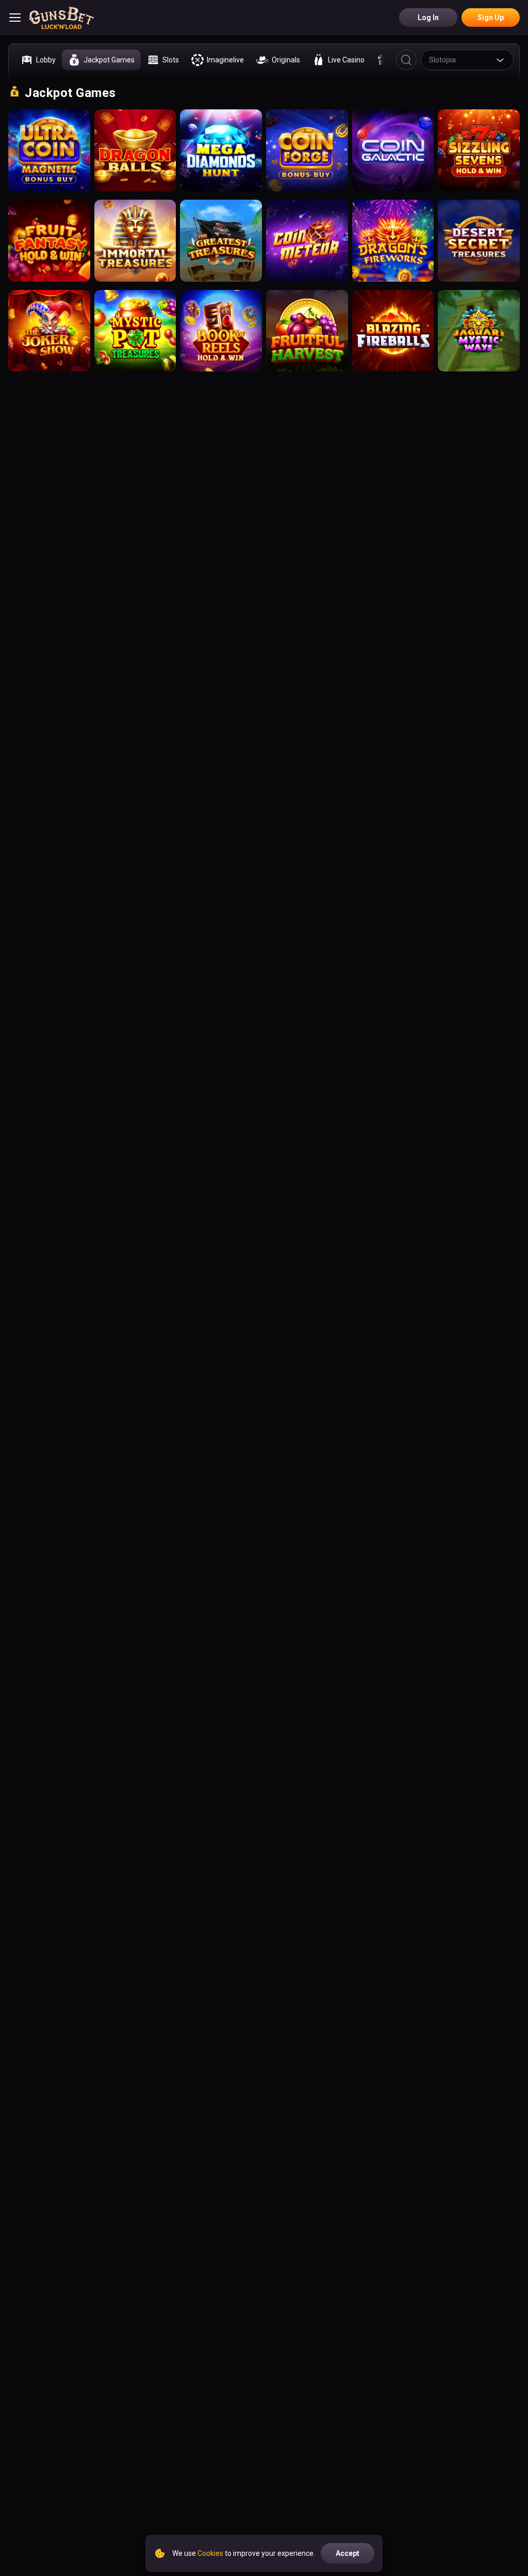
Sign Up (491, 18)
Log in (428, 18)
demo (49, 158)
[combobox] (467, 60)
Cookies (210, 2553)
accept (348, 2553)
